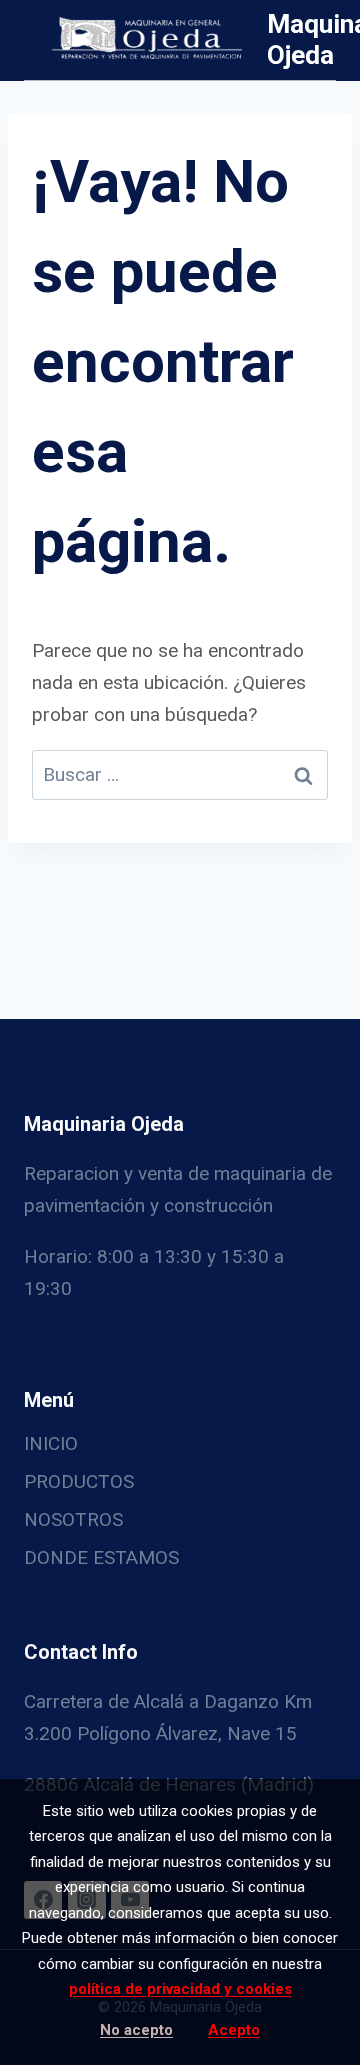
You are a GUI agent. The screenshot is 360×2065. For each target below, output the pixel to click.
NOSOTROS (73, 1519)
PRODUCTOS (79, 1481)
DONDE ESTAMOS (101, 1557)
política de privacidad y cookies (180, 1989)
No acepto (136, 2030)
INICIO (51, 1443)
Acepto (234, 2030)
